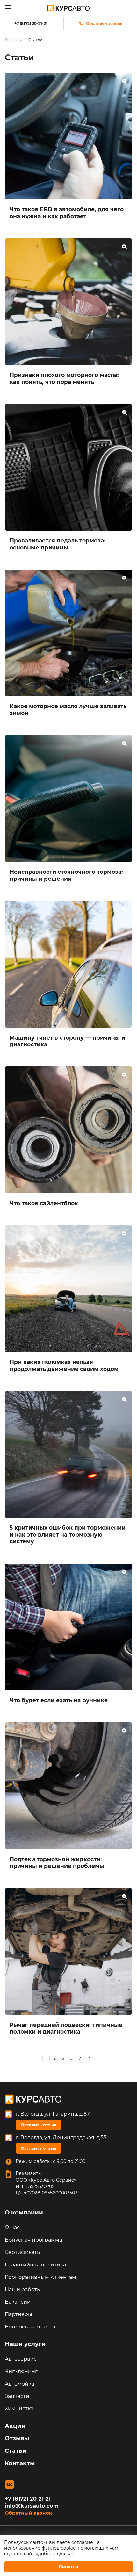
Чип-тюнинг (21, 2371)
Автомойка (19, 2384)
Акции (15, 2426)
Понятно (68, 2566)
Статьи (16, 2451)
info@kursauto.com (32, 2506)
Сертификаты (23, 2252)
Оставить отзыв (39, 2125)
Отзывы (17, 2438)
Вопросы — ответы (30, 2327)
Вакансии (18, 2302)
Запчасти (17, 2396)
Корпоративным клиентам (40, 2277)
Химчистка (19, 2409)
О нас (12, 2227)
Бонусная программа (33, 2240)
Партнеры (18, 2314)
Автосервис (21, 2359)
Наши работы (23, 2289)
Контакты (20, 2463)
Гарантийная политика (35, 2265)
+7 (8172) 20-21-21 (31, 23)
